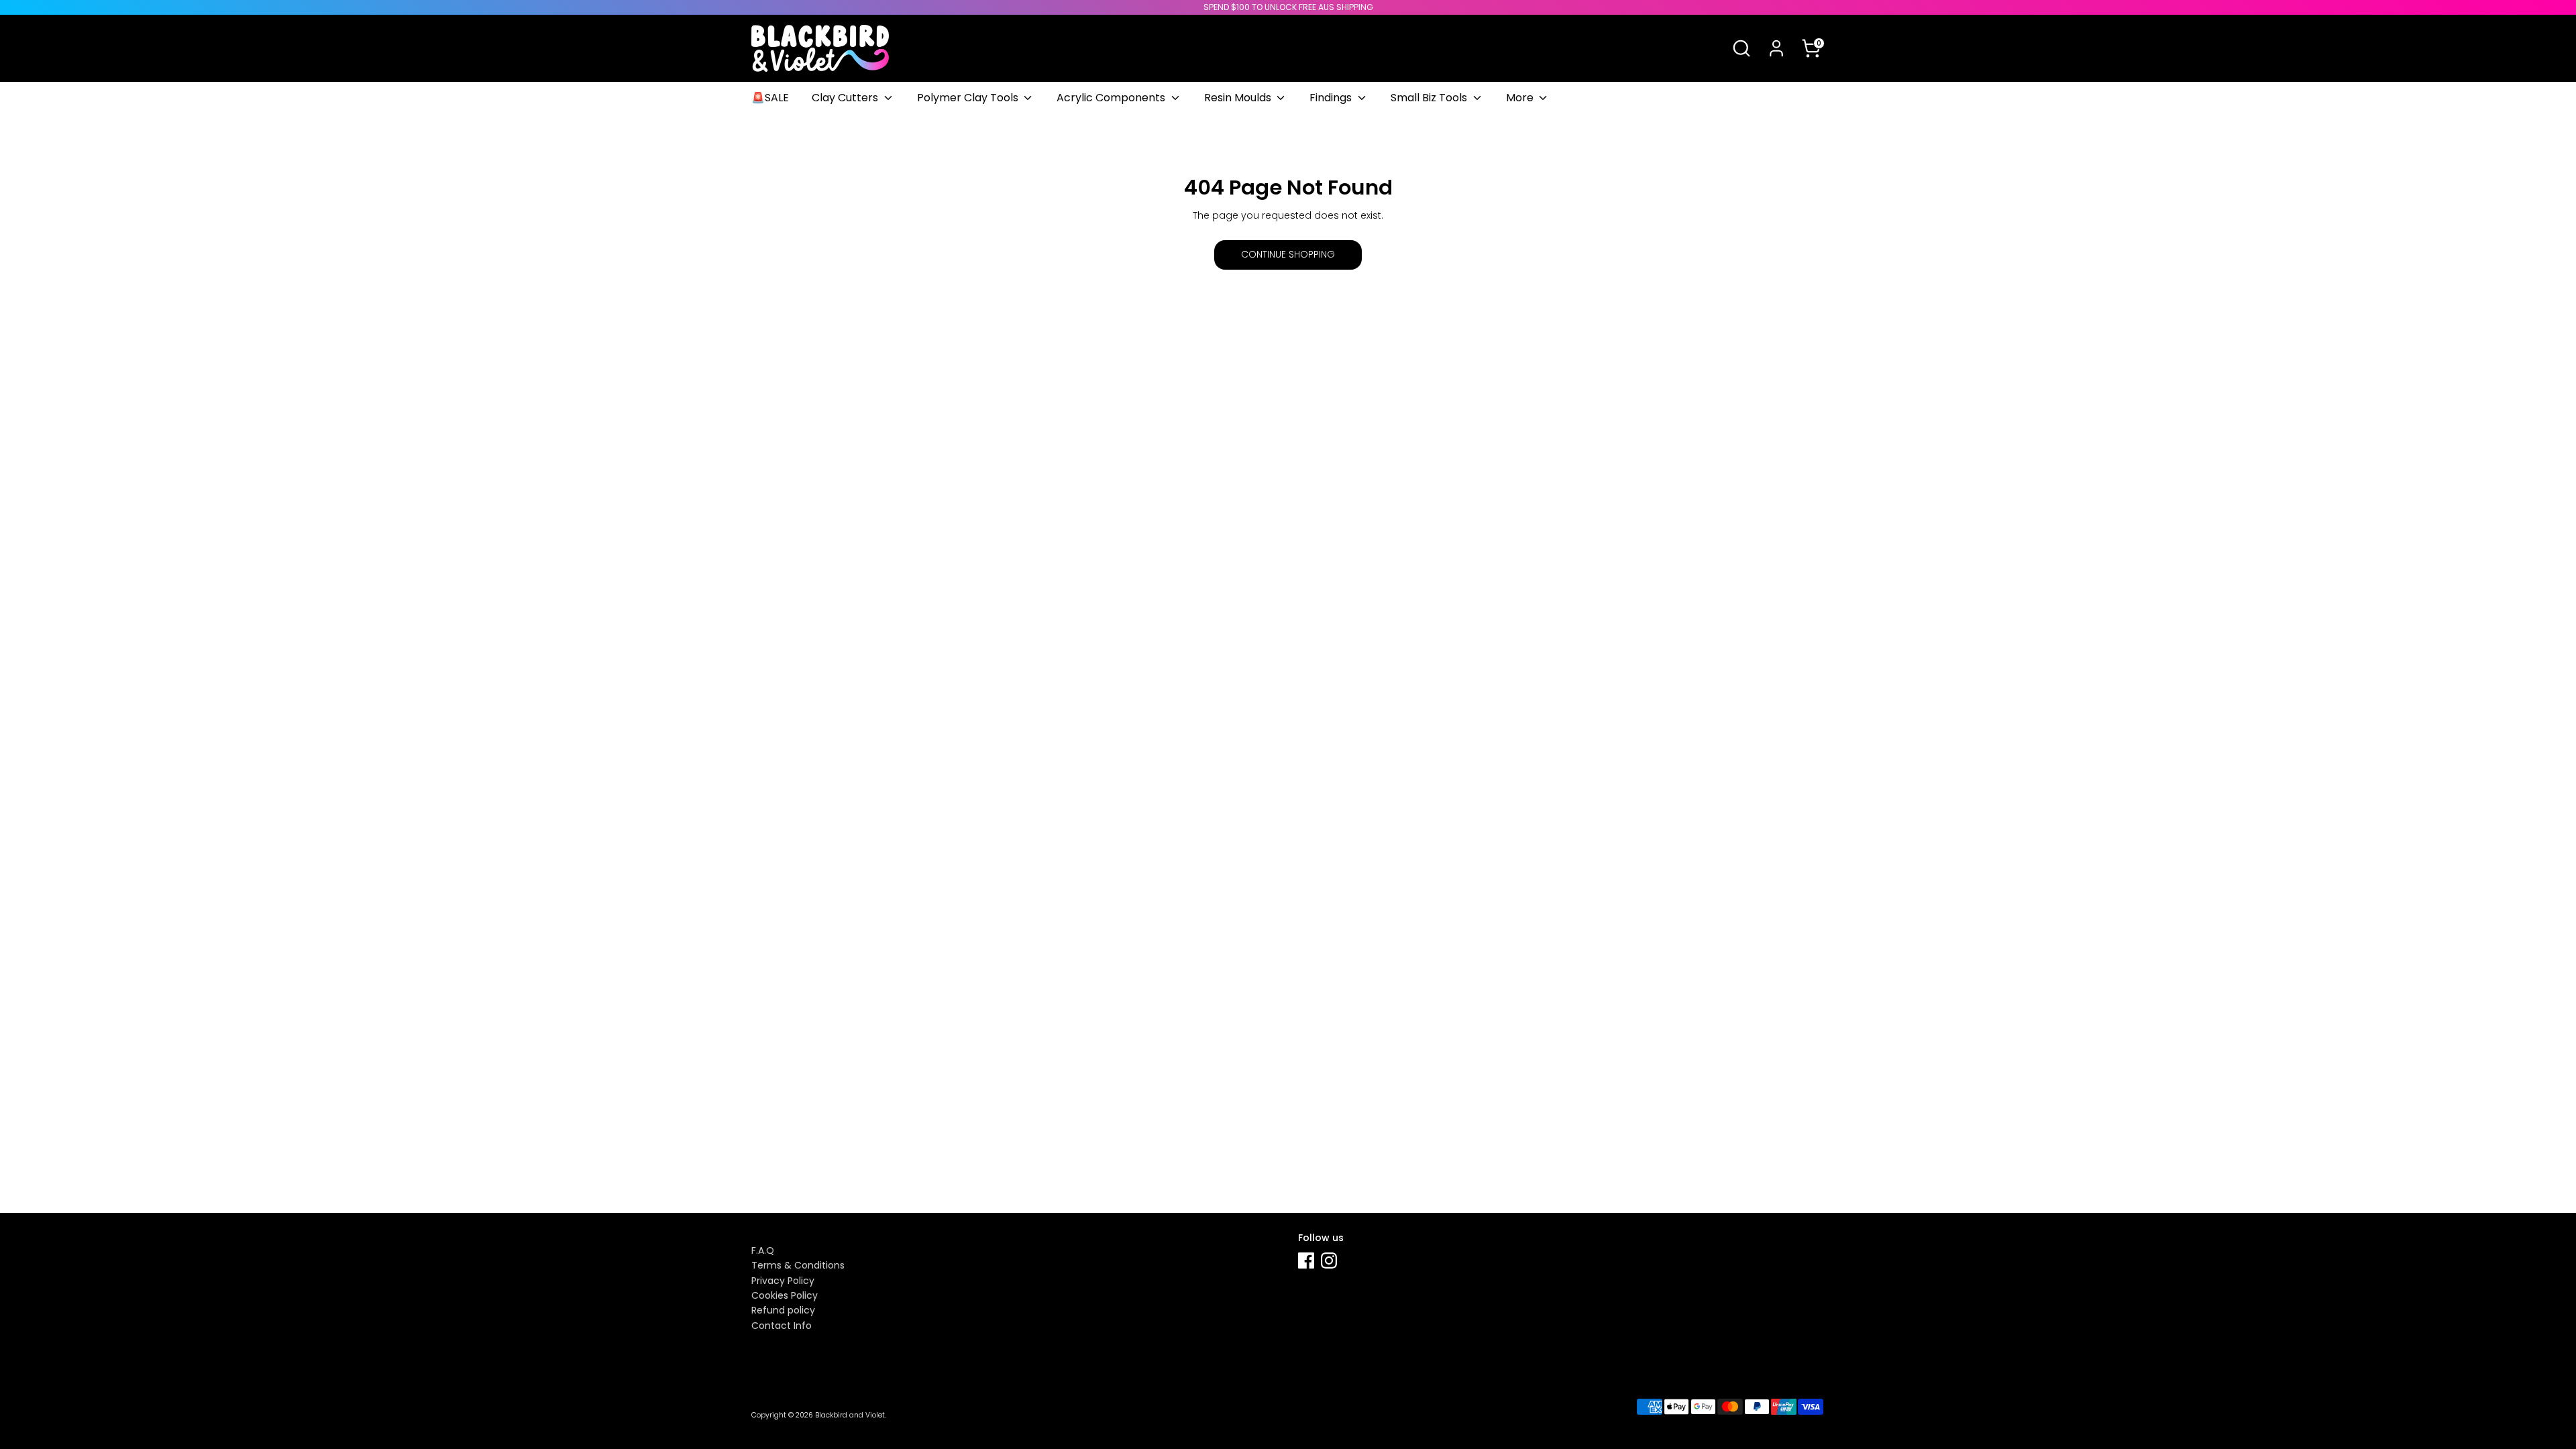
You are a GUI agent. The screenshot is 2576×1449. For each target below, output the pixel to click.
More (1521, 98)
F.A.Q (763, 1250)
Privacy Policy (783, 1281)
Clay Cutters (846, 98)
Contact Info (782, 1326)
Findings (1332, 98)
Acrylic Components (1112, 98)
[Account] (1776, 48)
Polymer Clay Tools (969, 98)
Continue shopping (1288, 254)
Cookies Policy (785, 1295)
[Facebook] (1306, 1260)
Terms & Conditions (798, 1265)
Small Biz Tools (1430, 98)
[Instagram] (1329, 1260)
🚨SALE (770, 98)
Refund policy (783, 1310)
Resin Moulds (1239, 98)
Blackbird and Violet (850, 1415)
